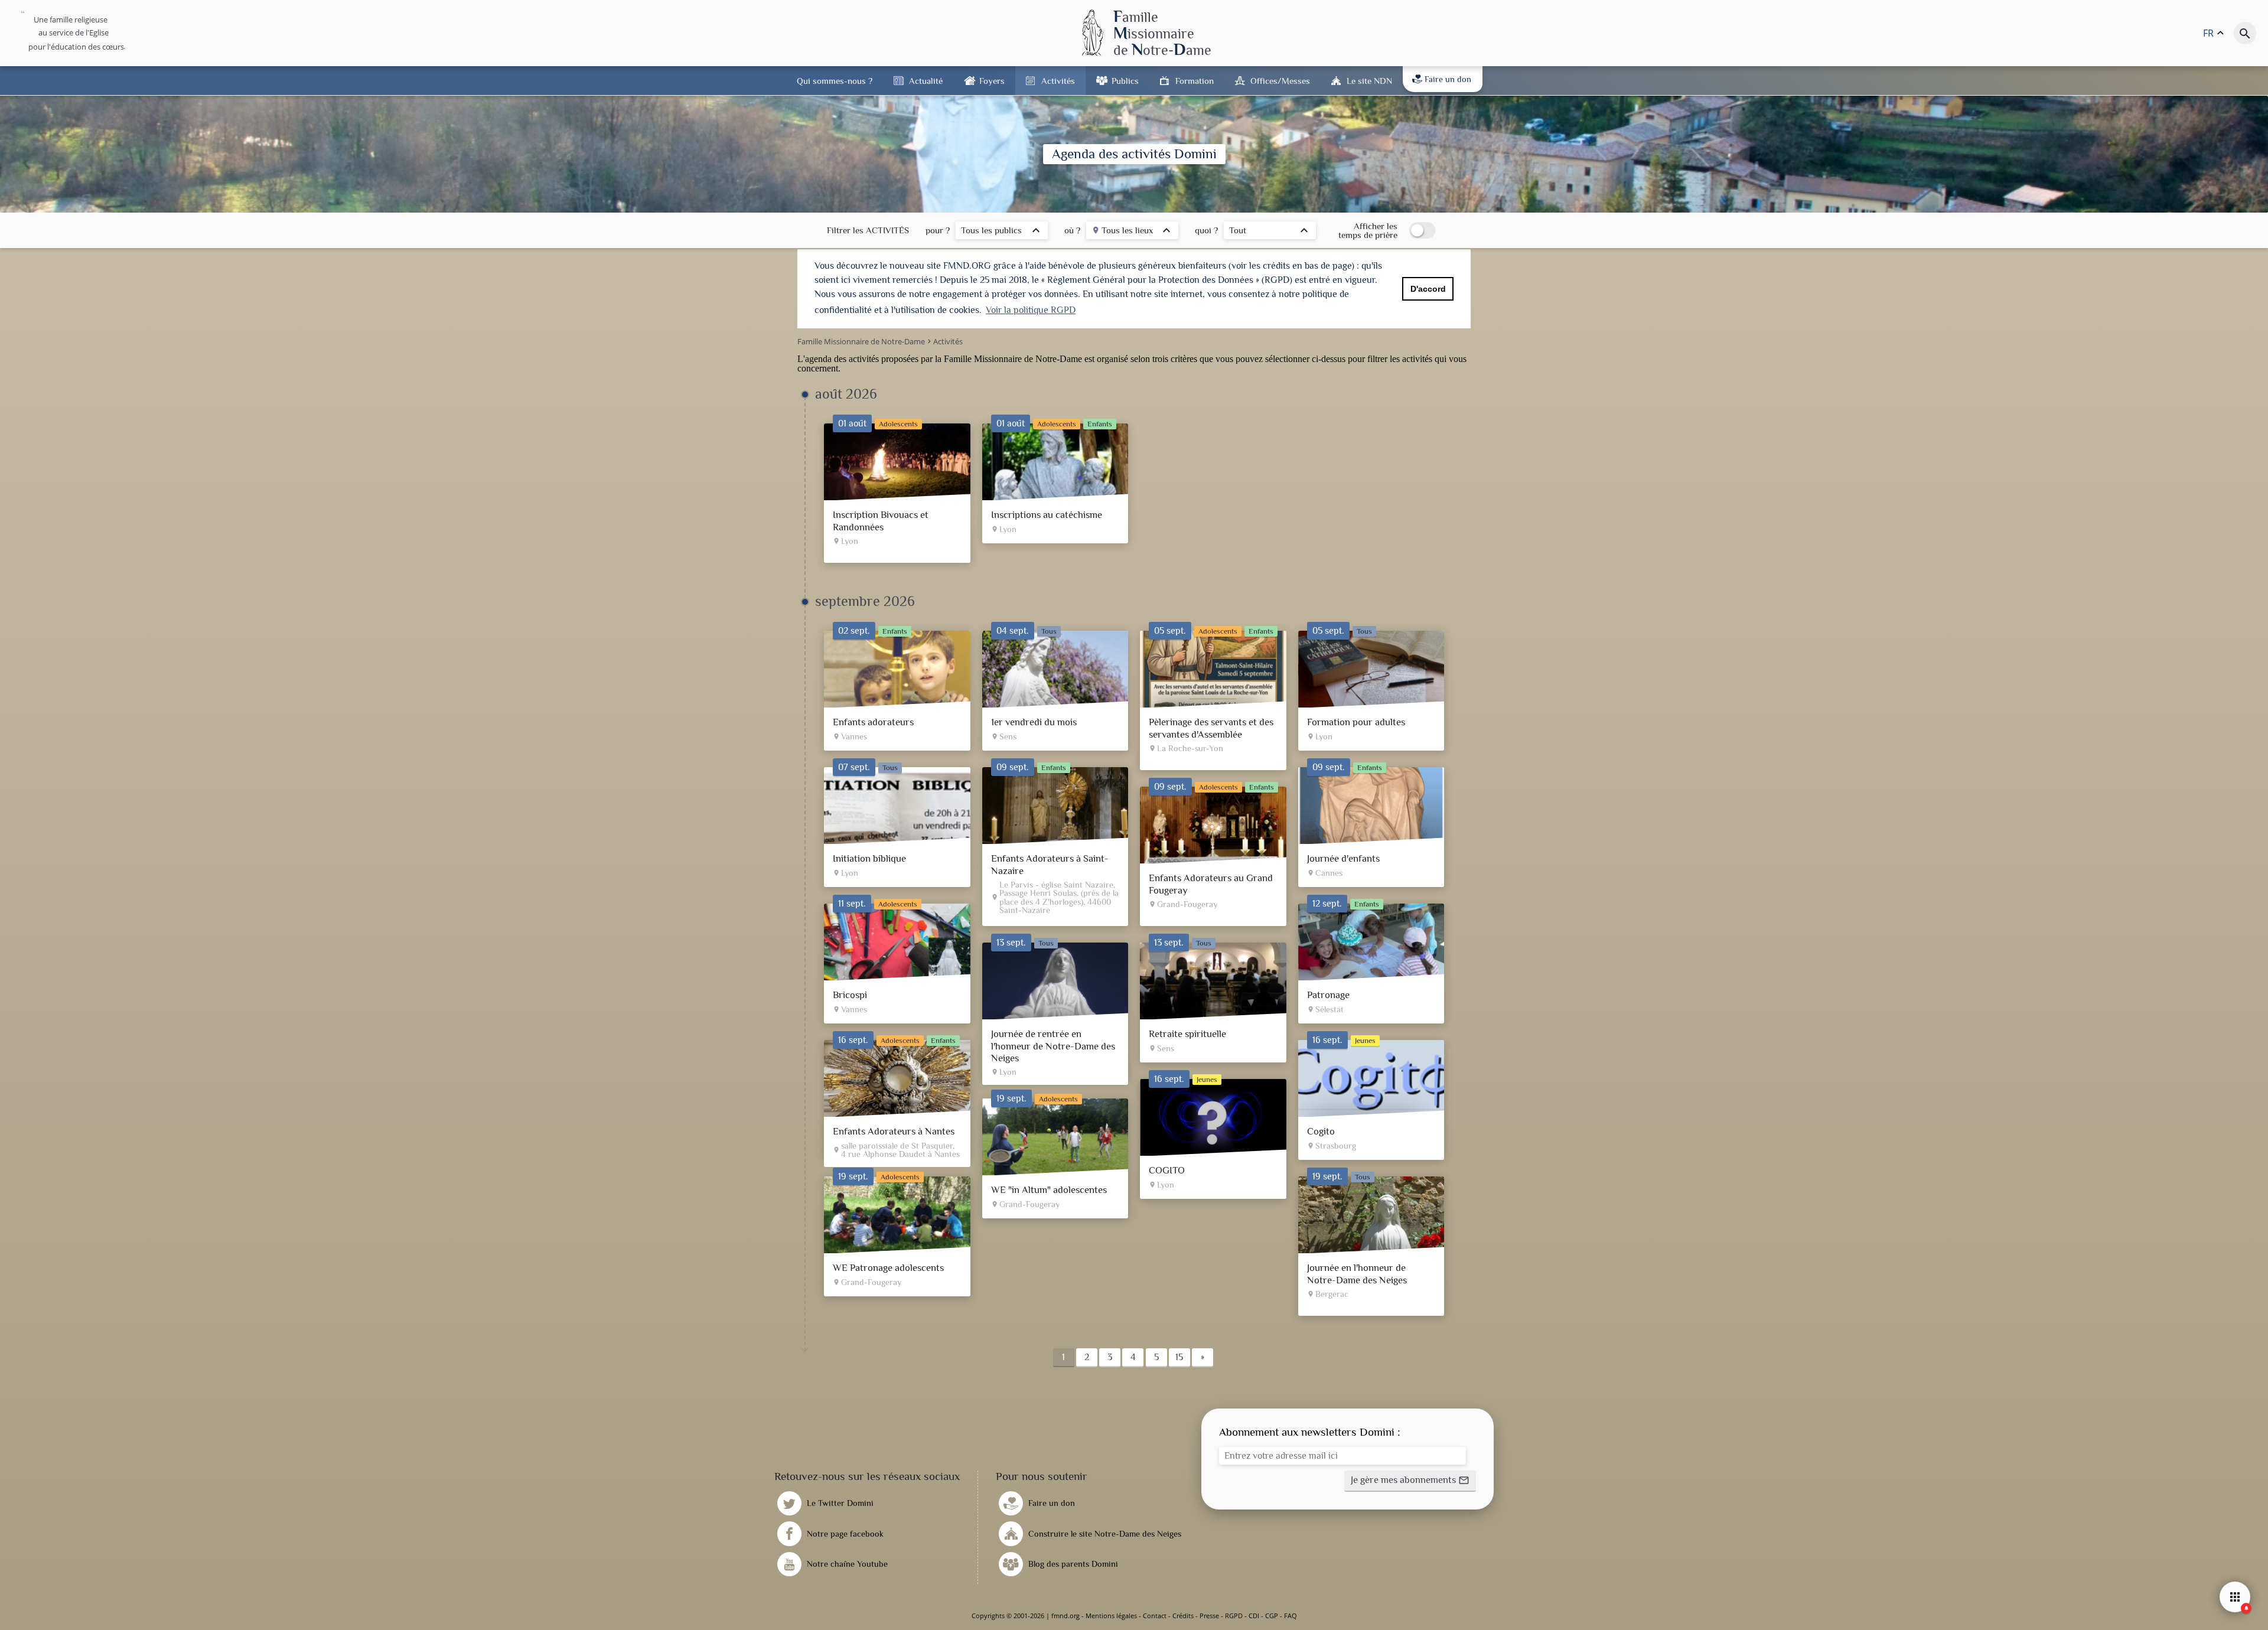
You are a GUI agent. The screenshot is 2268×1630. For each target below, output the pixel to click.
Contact (1155, 1616)
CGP (1272, 1616)
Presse (1209, 1616)
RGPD (1234, 1616)
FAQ (1291, 1616)
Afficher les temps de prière (1368, 230)
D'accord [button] (1428, 289)
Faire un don (1448, 79)
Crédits (1183, 1616)
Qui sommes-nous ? (835, 81)
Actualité (926, 81)
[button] (1410, 1481)
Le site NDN (1369, 81)
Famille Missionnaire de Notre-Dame (1013, 359)
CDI (1254, 1616)
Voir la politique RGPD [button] (1031, 310)
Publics (1125, 81)
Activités (1058, 81)
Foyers (992, 81)
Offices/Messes (1280, 81)
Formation (1195, 81)
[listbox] (1002, 232)
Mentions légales (1111, 1616)
